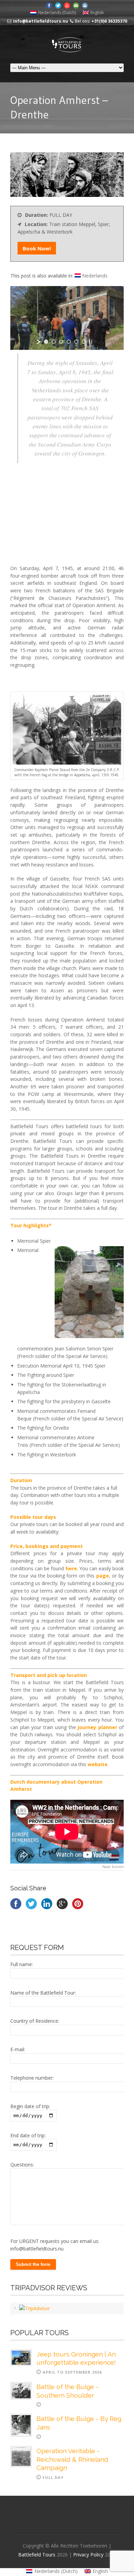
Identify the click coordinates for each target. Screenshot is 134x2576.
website (98, 1764)
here (71, 1568)
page (103, 1576)
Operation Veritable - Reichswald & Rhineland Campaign (72, 2459)
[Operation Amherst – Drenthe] (67, 195)
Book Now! (37, 248)
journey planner (97, 1727)
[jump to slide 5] (76, 342)
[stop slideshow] (91, 342)
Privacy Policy (89, 2555)
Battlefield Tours (37, 2555)
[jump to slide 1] (46, 342)
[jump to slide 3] (61, 342)
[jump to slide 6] (84, 342)
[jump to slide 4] (69, 342)
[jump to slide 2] (54, 342)
